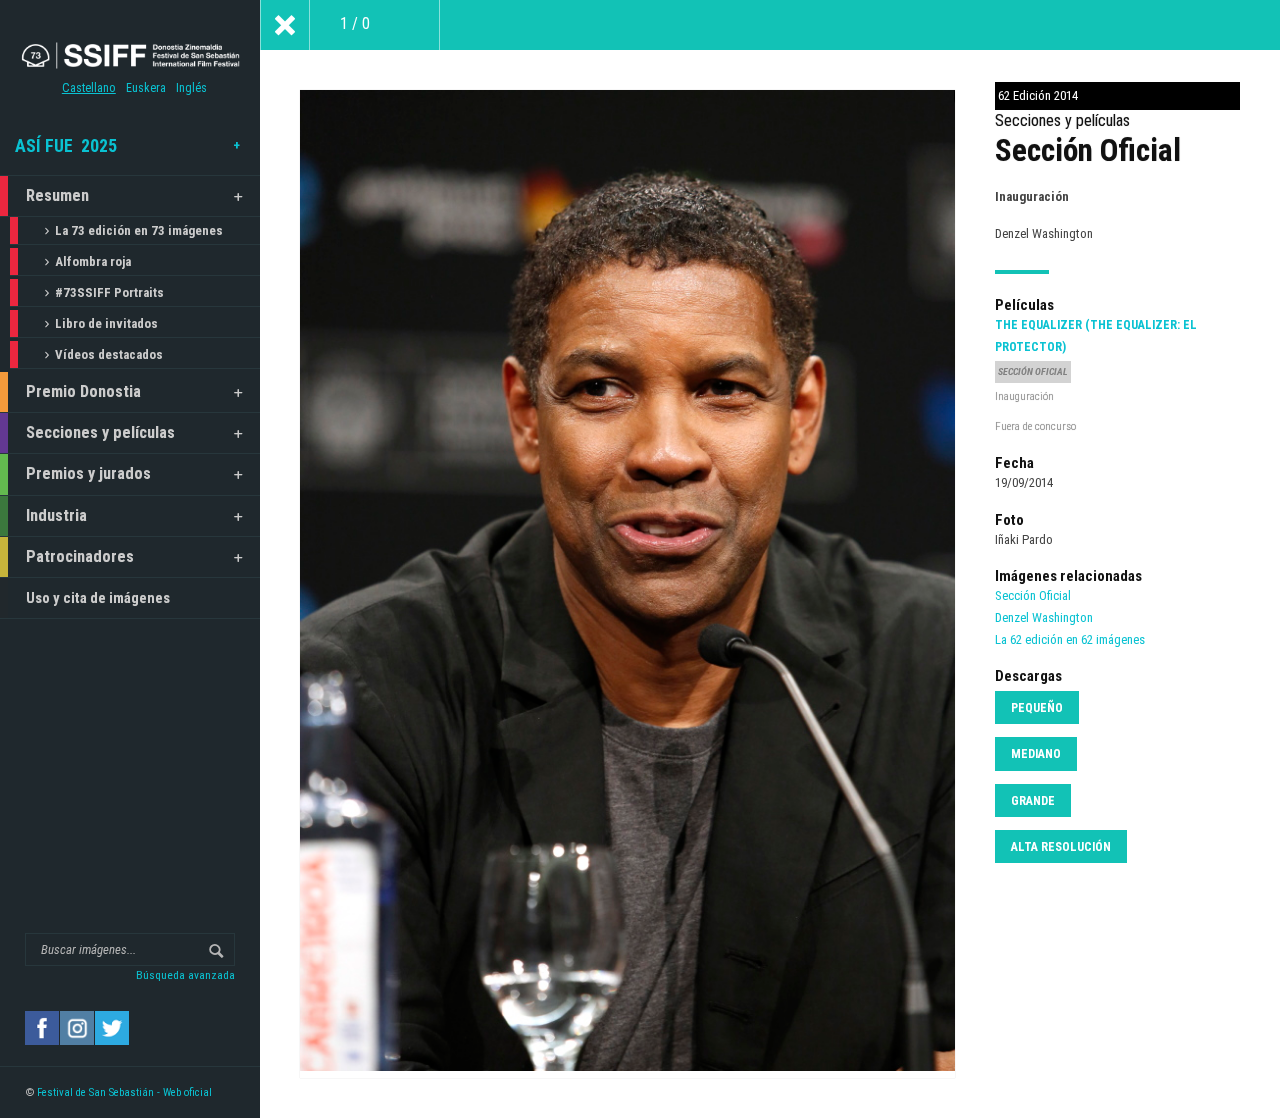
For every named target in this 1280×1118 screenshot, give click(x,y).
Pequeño (1037, 708)
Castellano (89, 88)
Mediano (1036, 754)
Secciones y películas (100, 432)
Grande (1033, 801)
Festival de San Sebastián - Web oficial (124, 1092)
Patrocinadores (80, 556)
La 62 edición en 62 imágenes (1070, 639)
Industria (56, 515)
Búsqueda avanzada (185, 975)
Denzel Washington (1044, 617)
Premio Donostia (83, 391)
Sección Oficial (1033, 595)
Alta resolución (1061, 847)
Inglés (191, 88)
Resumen (57, 195)
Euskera (146, 88)
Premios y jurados (88, 473)
